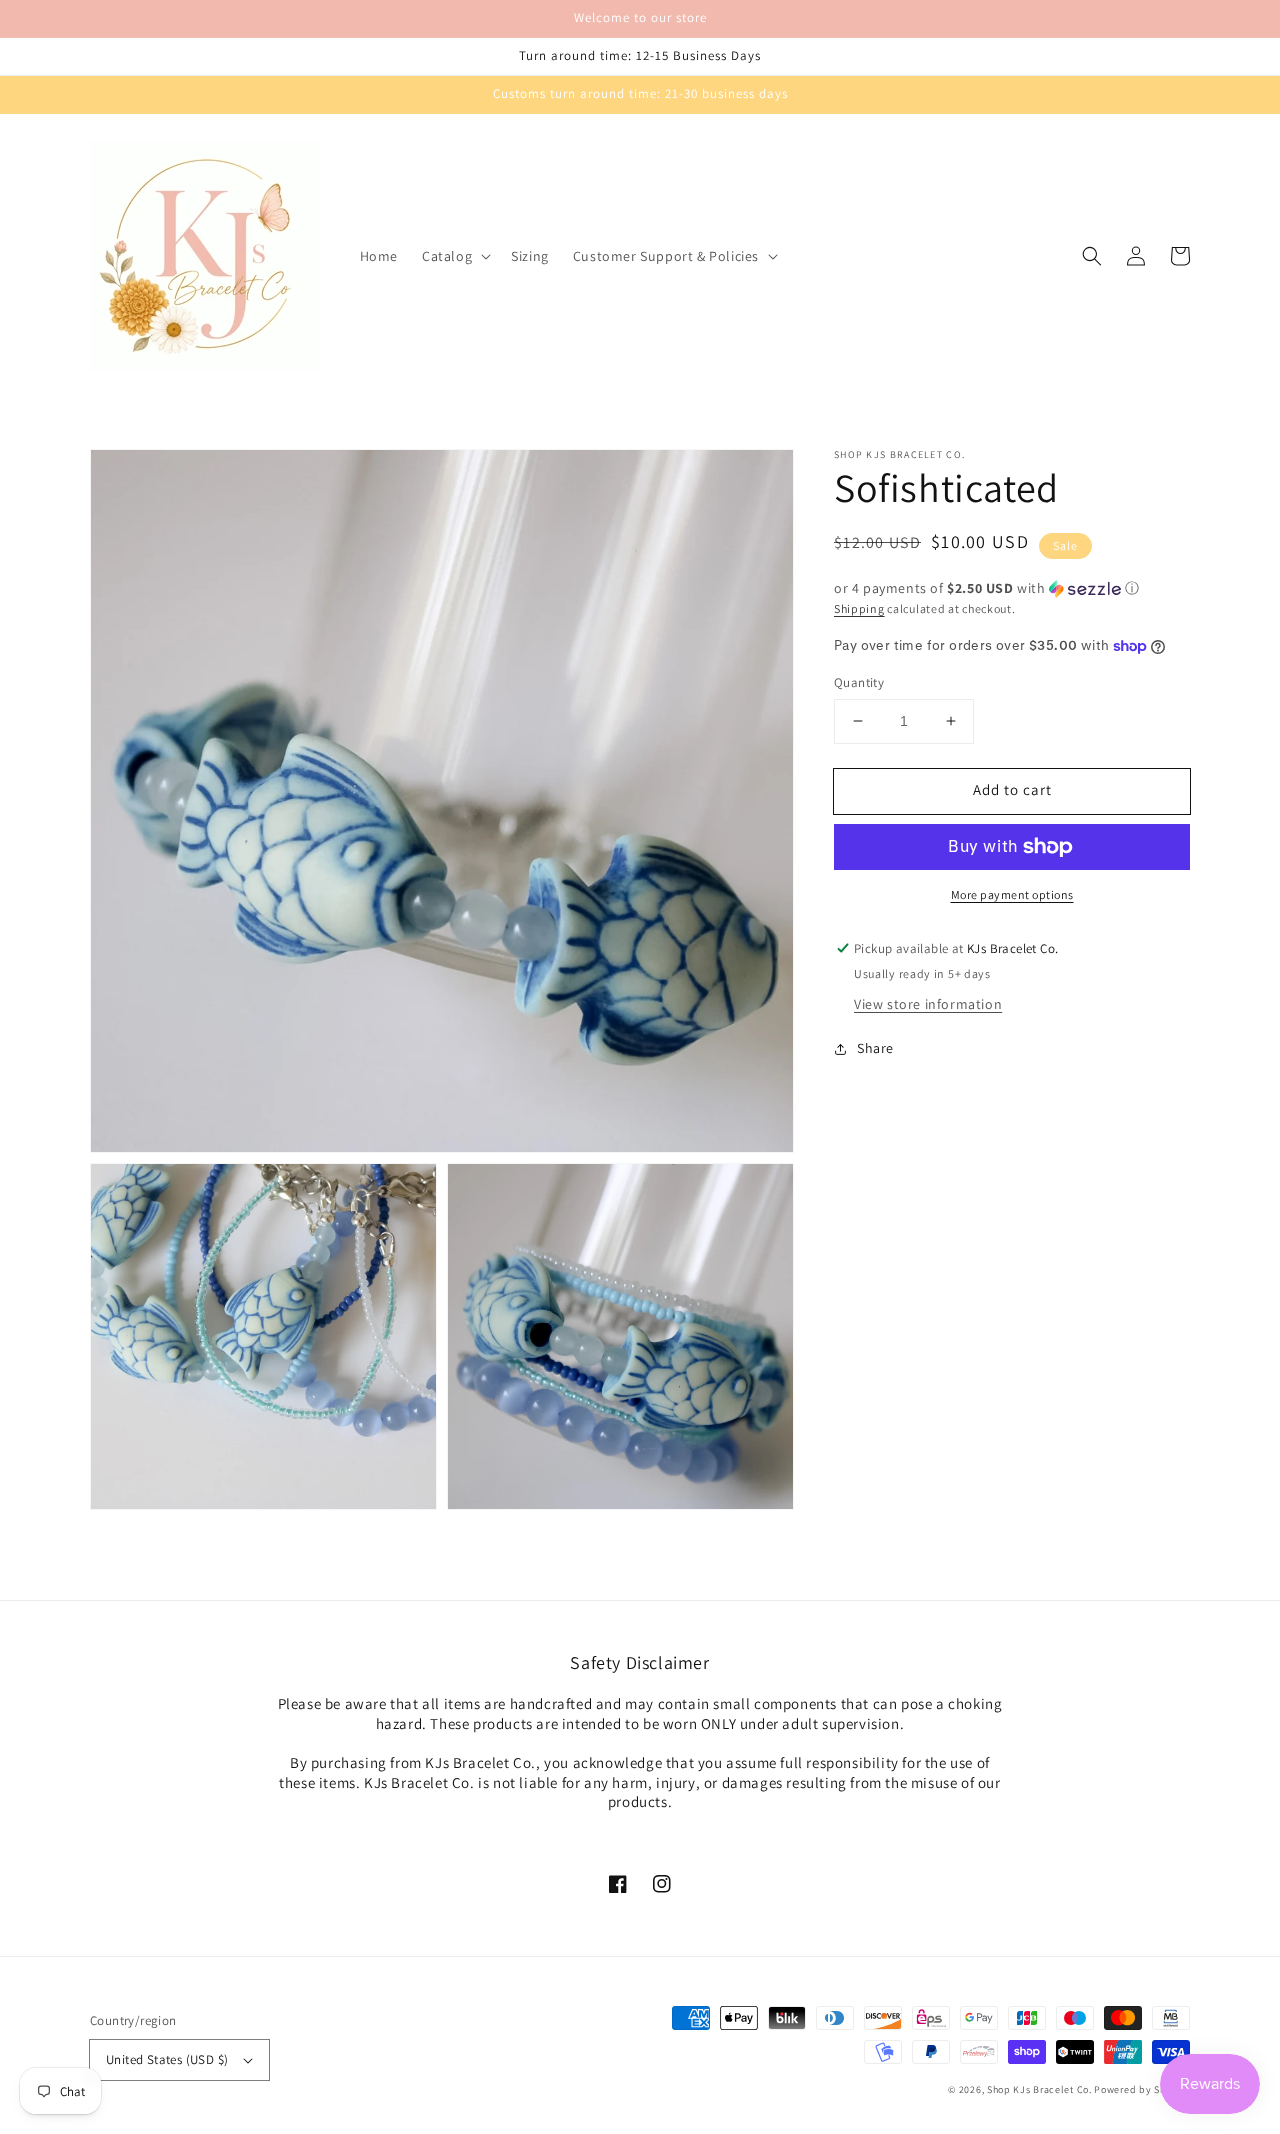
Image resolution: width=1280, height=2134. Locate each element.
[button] (454, 256)
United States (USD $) (167, 2059)
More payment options (1012, 894)
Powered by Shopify (1142, 2089)
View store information (928, 1005)
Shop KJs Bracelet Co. (1039, 2089)
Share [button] (875, 1049)
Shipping (859, 608)
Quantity (859, 682)
